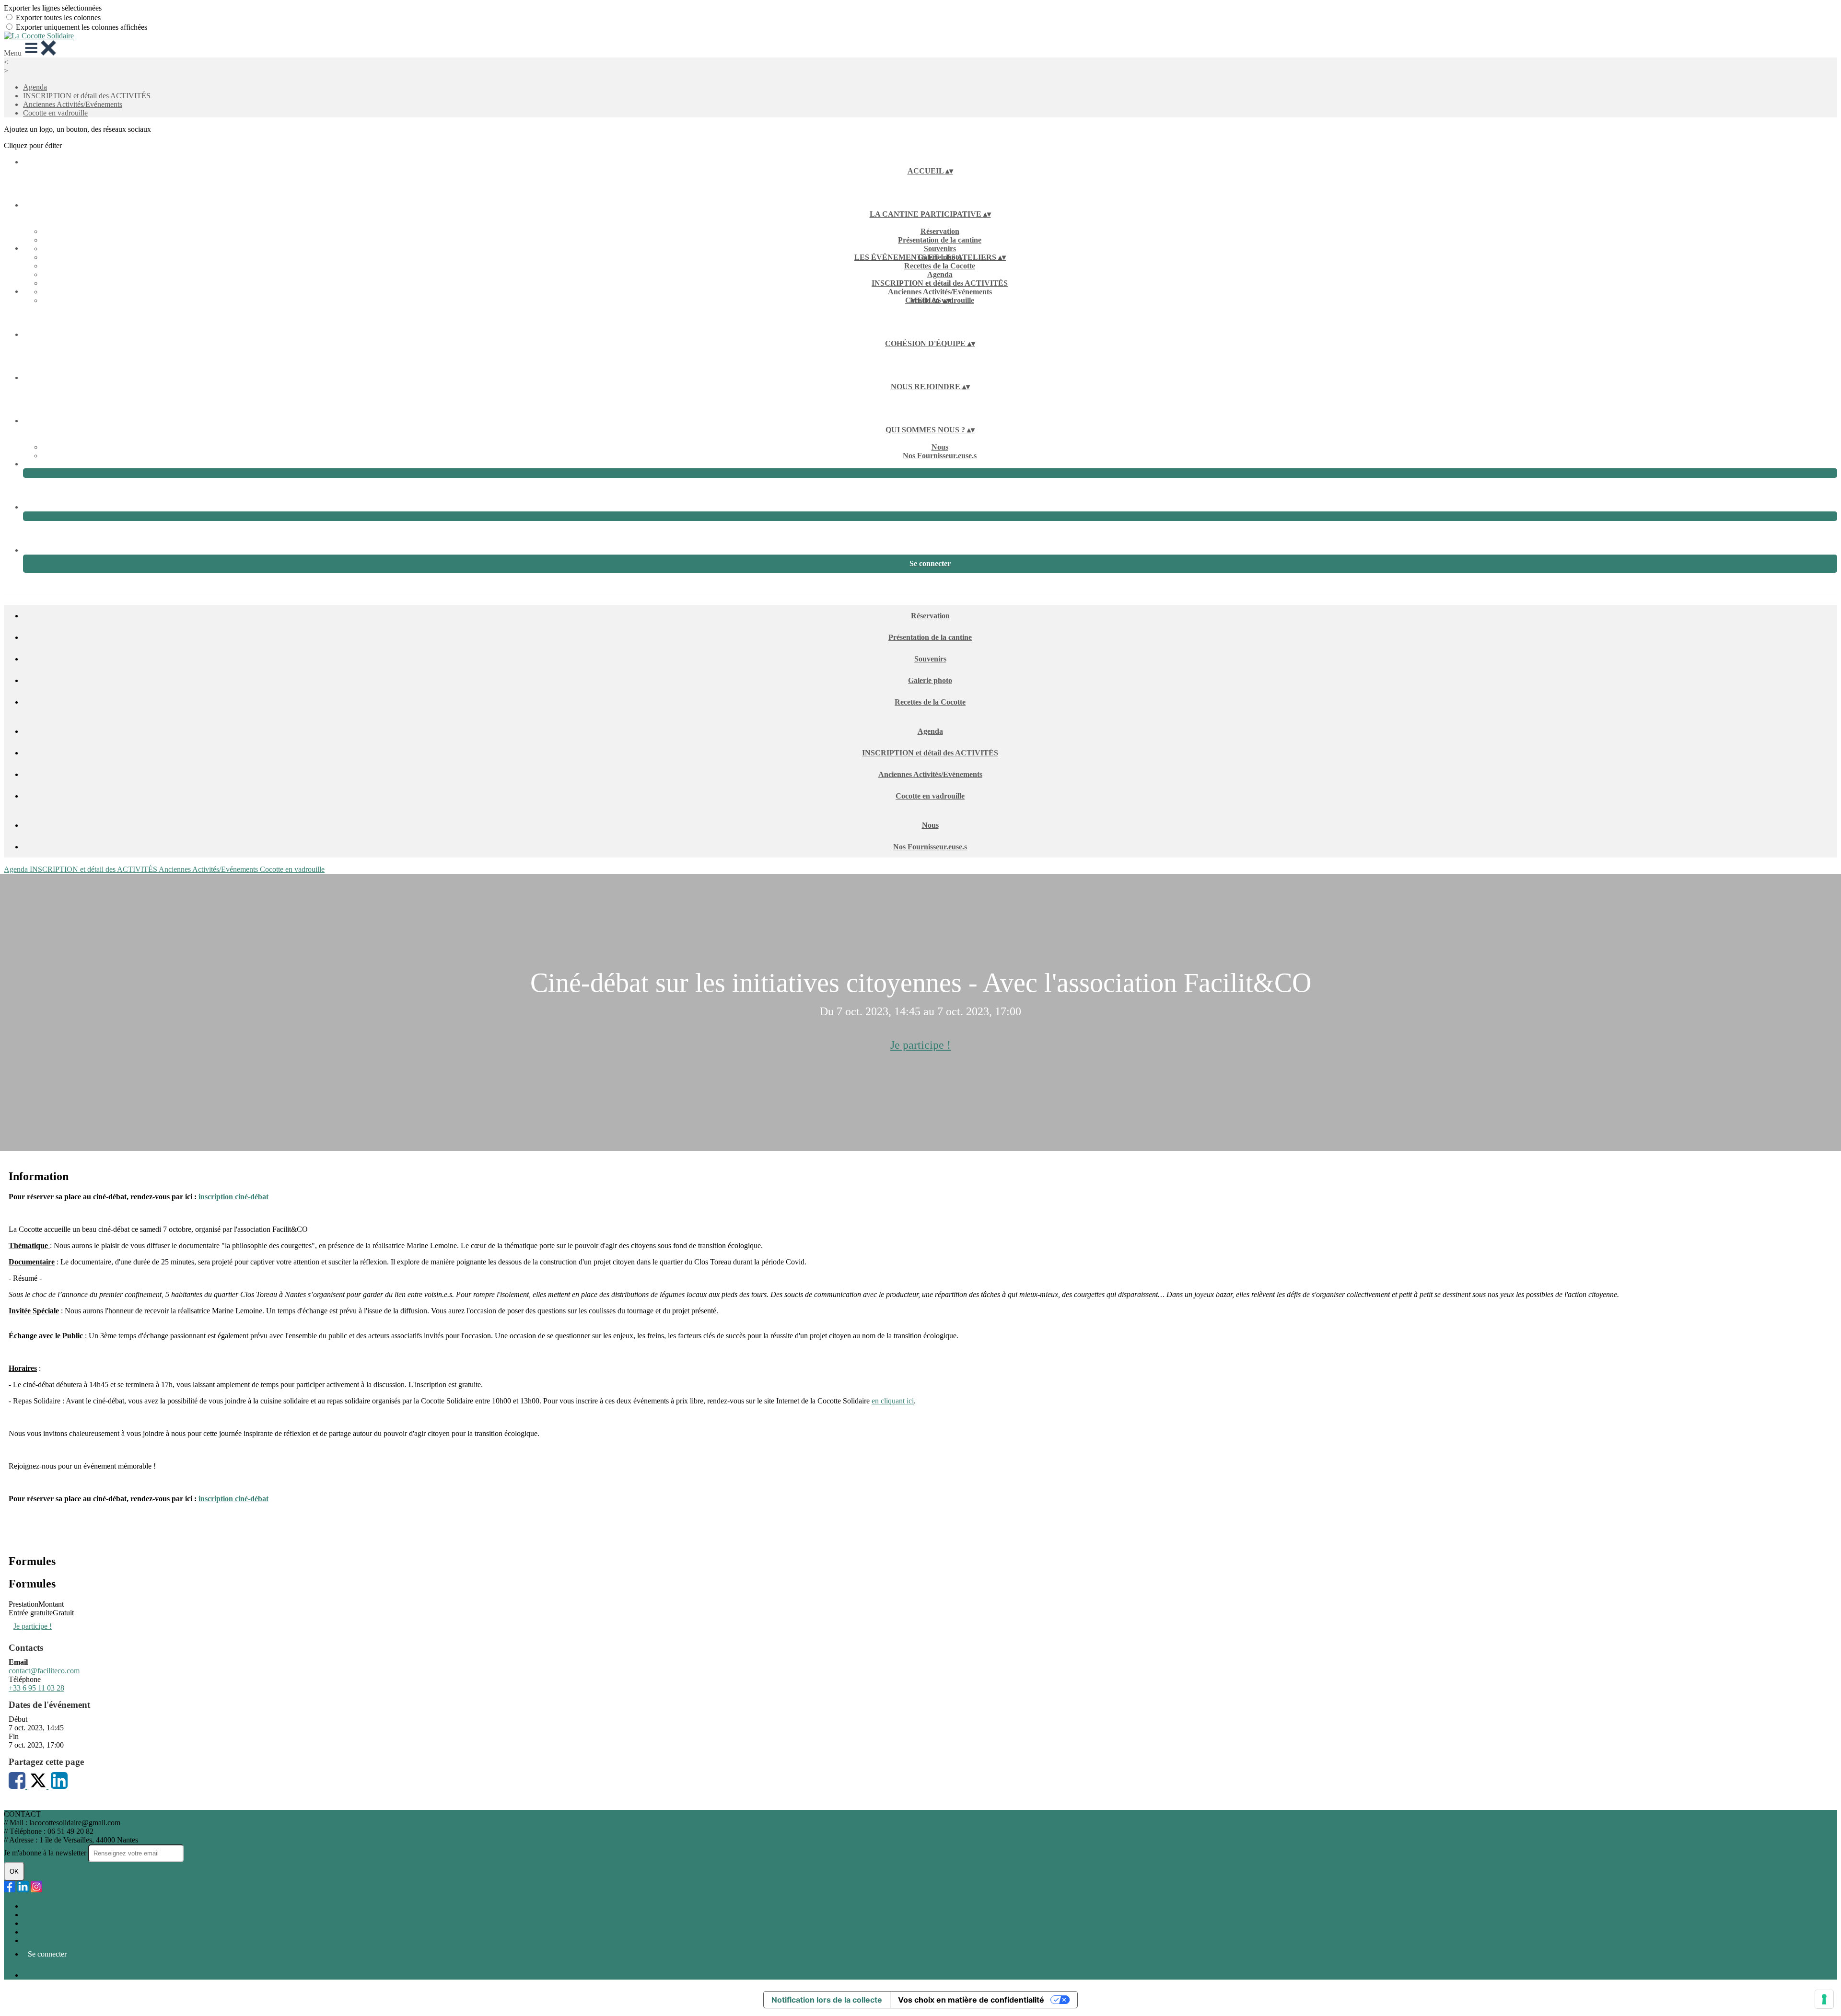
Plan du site (41, 1906)
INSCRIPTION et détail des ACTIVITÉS (87, 96)
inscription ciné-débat (233, 1197)
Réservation (940, 231)
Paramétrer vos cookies (58, 1941)
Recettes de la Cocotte (940, 266)
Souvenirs (940, 249)
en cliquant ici (893, 1401)
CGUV (34, 1932)
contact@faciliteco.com (44, 1671)
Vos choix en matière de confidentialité (971, 2000)
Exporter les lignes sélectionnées (53, 8)
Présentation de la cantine (940, 240)
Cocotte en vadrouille (55, 113)
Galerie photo (930, 680)
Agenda (35, 87)
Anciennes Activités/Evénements (73, 104)
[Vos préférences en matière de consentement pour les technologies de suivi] (1824, 1999)
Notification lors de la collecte (827, 2000)
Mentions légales (48, 1923)
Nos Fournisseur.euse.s (940, 456)
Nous (940, 447)
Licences (36, 1915)
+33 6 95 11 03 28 (36, 1688)
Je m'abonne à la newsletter (46, 1853)
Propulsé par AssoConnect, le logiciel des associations (105, 1975)
